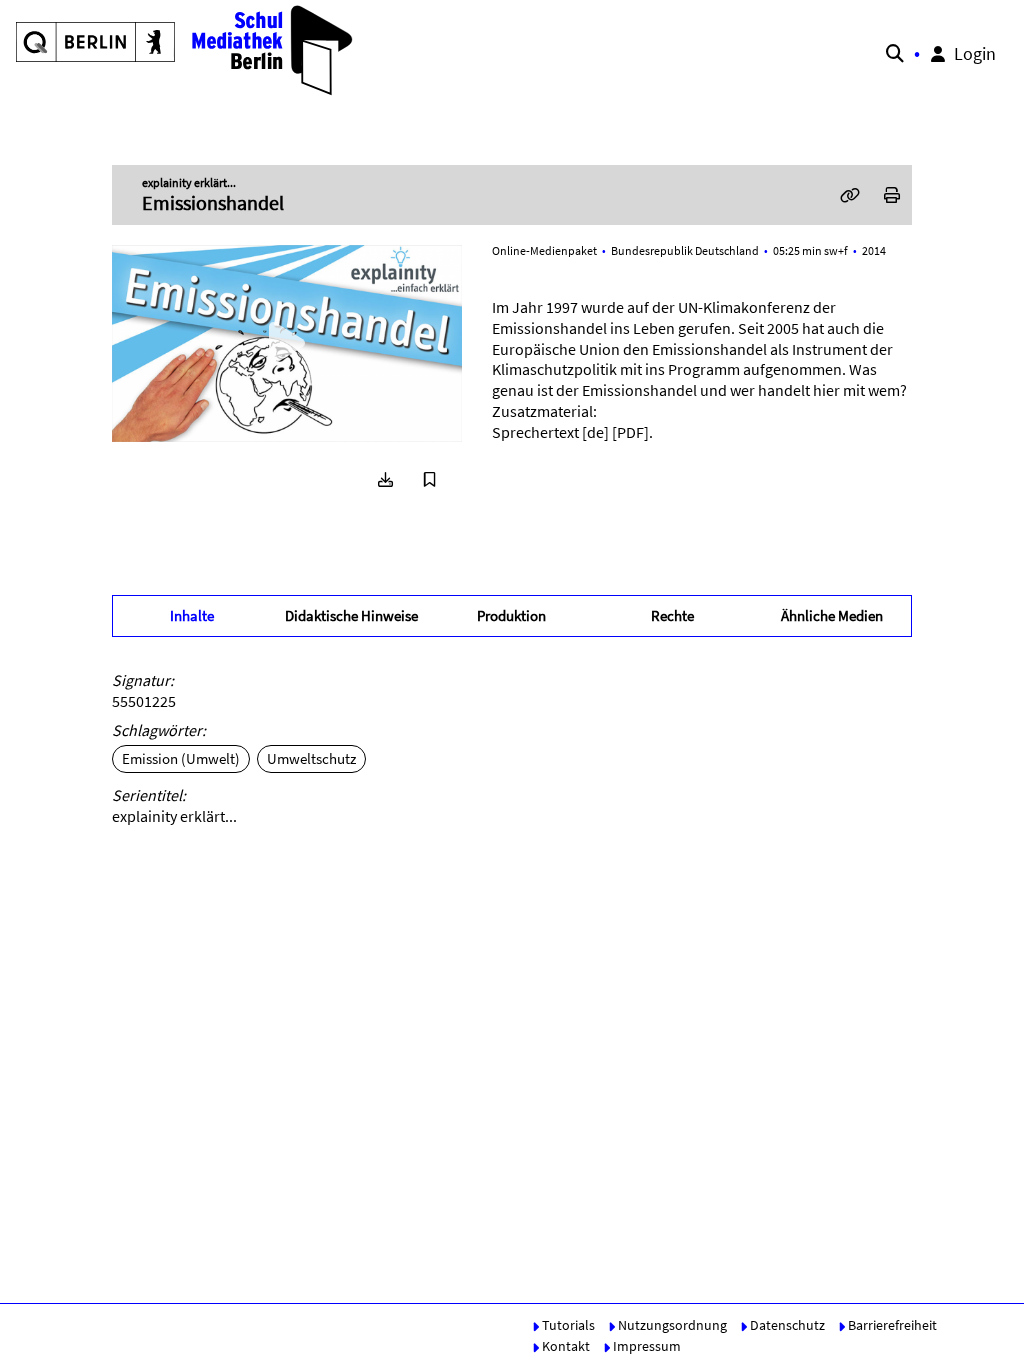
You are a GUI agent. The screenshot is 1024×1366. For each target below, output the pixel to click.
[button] (185, 50)
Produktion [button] (511, 615)
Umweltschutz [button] (311, 758)
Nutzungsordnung (671, 1325)
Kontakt (564, 1346)
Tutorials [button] (567, 1325)
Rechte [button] (672, 615)
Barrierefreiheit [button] (891, 1325)
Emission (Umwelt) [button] (181, 758)
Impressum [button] (645, 1346)
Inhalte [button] (192, 615)
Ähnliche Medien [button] (832, 615)
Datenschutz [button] (786, 1325)
